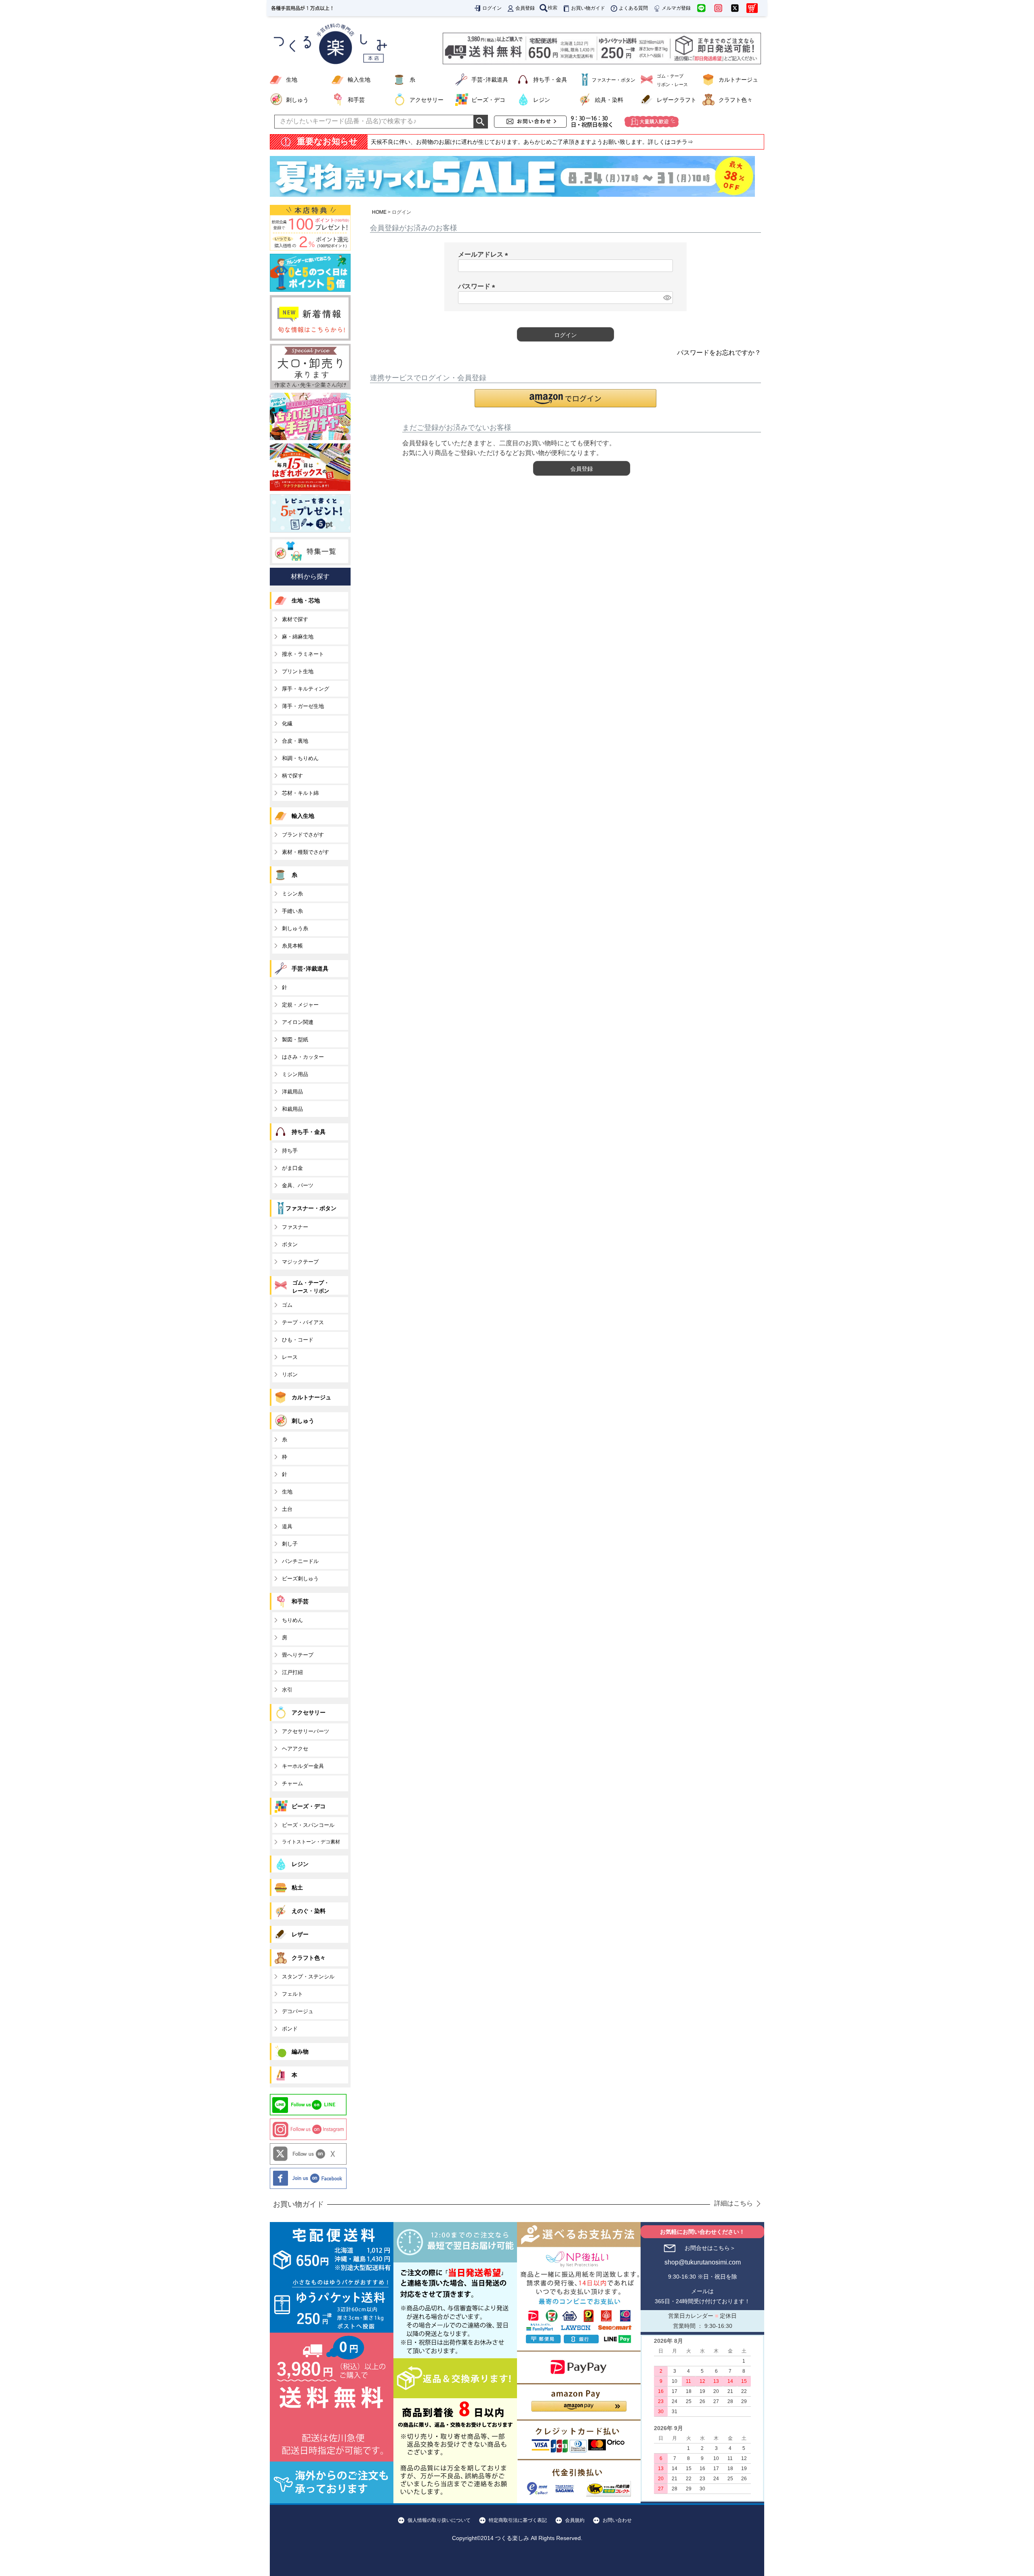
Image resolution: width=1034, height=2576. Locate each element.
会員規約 (575, 2520)
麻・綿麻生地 (298, 637)
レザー (300, 1934)
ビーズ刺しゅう (300, 1579)
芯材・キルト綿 (300, 793)
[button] (565, 398)
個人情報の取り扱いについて (439, 2520)
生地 (292, 80)
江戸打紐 (292, 1672)
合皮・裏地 (295, 741)
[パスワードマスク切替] (667, 298)
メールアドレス (485, 254)
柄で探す (292, 776)
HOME (379, 212)
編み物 (300, 2052)
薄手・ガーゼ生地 (303, 706)
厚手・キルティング (306, 689)
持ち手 (290, 1151)
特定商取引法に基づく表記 (518, 2520)
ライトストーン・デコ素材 (311, 1842)
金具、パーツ (298, 1185)
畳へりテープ (298, 1655)
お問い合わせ (617, 2520)
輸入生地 (359, 80)
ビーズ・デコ (488, 100)
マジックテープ (300, 1262)
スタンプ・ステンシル (308, 1977)
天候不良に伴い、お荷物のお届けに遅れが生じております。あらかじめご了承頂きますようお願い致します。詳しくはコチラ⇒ (532, 142)
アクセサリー (427, 100)
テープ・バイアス (303, 1322)
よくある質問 (633, 8)
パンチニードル (300, 1561)
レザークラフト (677, 100)
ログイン (492, 8)
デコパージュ (298, 2011)
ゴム (287, 1305)
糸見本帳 (292, 946)
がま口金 (292, 1168)
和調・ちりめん (300, 758)
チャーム (292, 1783)
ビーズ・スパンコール (308, 1825)
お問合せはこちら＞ (710, 2248)
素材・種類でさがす (306, 852)
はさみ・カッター (303, 1057)
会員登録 (525, 8)
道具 (287, 1526)
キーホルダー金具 (303, 1766)
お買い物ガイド (588, 8)
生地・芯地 (306, 600)
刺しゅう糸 (295, 928)
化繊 (287, 724)
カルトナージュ (738, 80)
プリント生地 (298, 671)
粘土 (297, 1887)
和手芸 (356, 100)
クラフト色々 (736, 100)
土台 (287, 1509)
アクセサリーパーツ (306, 1731)
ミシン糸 (292, 894)
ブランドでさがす (303, 835)
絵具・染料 (609, 100)
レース (290, 1357)
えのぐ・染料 (309, 1911)
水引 (287, 1690)
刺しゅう (297, 100)
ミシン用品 (295, 1074)
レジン (542, 100)
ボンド (290, 2029)
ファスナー (295, 1227)
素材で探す (295, 619)
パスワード (478, 286)
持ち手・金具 (550, 80)
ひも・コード (298, 1340)
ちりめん (292, 1620)
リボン (290, 1374)
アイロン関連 (298, 1022)
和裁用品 (292, 1109)
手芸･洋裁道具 (490, 80)
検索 (553, 8)
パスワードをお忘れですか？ (719, 353)
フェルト (292, 1994)
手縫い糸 (292, 911)
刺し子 (290, 1544)
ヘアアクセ (295, 1749)
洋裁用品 (292, 1092)
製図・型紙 (295, 1039)
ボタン (290, 1244)
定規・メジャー (300, 1005)
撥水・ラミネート (303, 654)
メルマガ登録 (676, 8)
